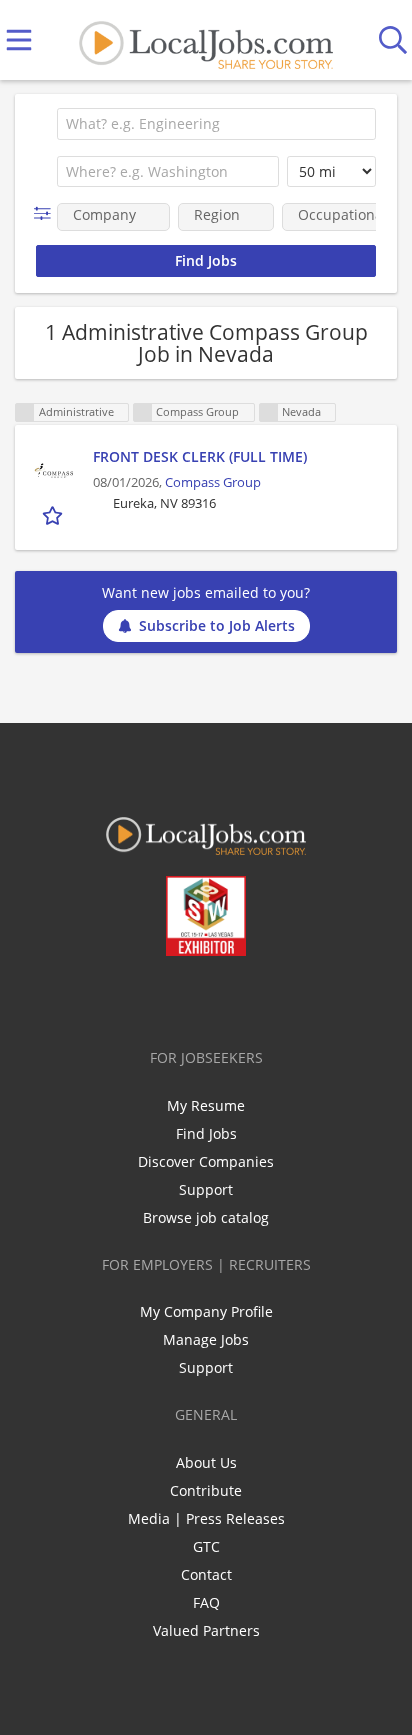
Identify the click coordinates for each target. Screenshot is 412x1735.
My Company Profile (206, 1311)
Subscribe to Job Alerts (217, 625)
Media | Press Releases (206, 1518)
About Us (206, 1462)
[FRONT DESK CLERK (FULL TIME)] (54, 471)
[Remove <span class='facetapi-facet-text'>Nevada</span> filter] (269, 412)
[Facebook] (127, 998)
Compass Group (213, 482)
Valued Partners (206, 1630)
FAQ (206, 1602)
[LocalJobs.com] (206, 40)
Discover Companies (206, 1161)
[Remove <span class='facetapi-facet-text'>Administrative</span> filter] (25, 412)
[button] (46, 213)
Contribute (206, 1490)
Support (206, 1189)
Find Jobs (206, 1133)
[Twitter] (160, 998)
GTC (206, 1546)
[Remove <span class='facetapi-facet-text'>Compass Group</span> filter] (143, 412)
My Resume (206, 1105)
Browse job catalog (206, 1217)
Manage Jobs (206, 1339)
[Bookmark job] (54, 514)
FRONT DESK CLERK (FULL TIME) (200, 456)
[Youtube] (226, 998)
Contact (206, 1574)
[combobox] (216, 124)
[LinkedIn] (193, 998)
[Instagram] (259, 998)
